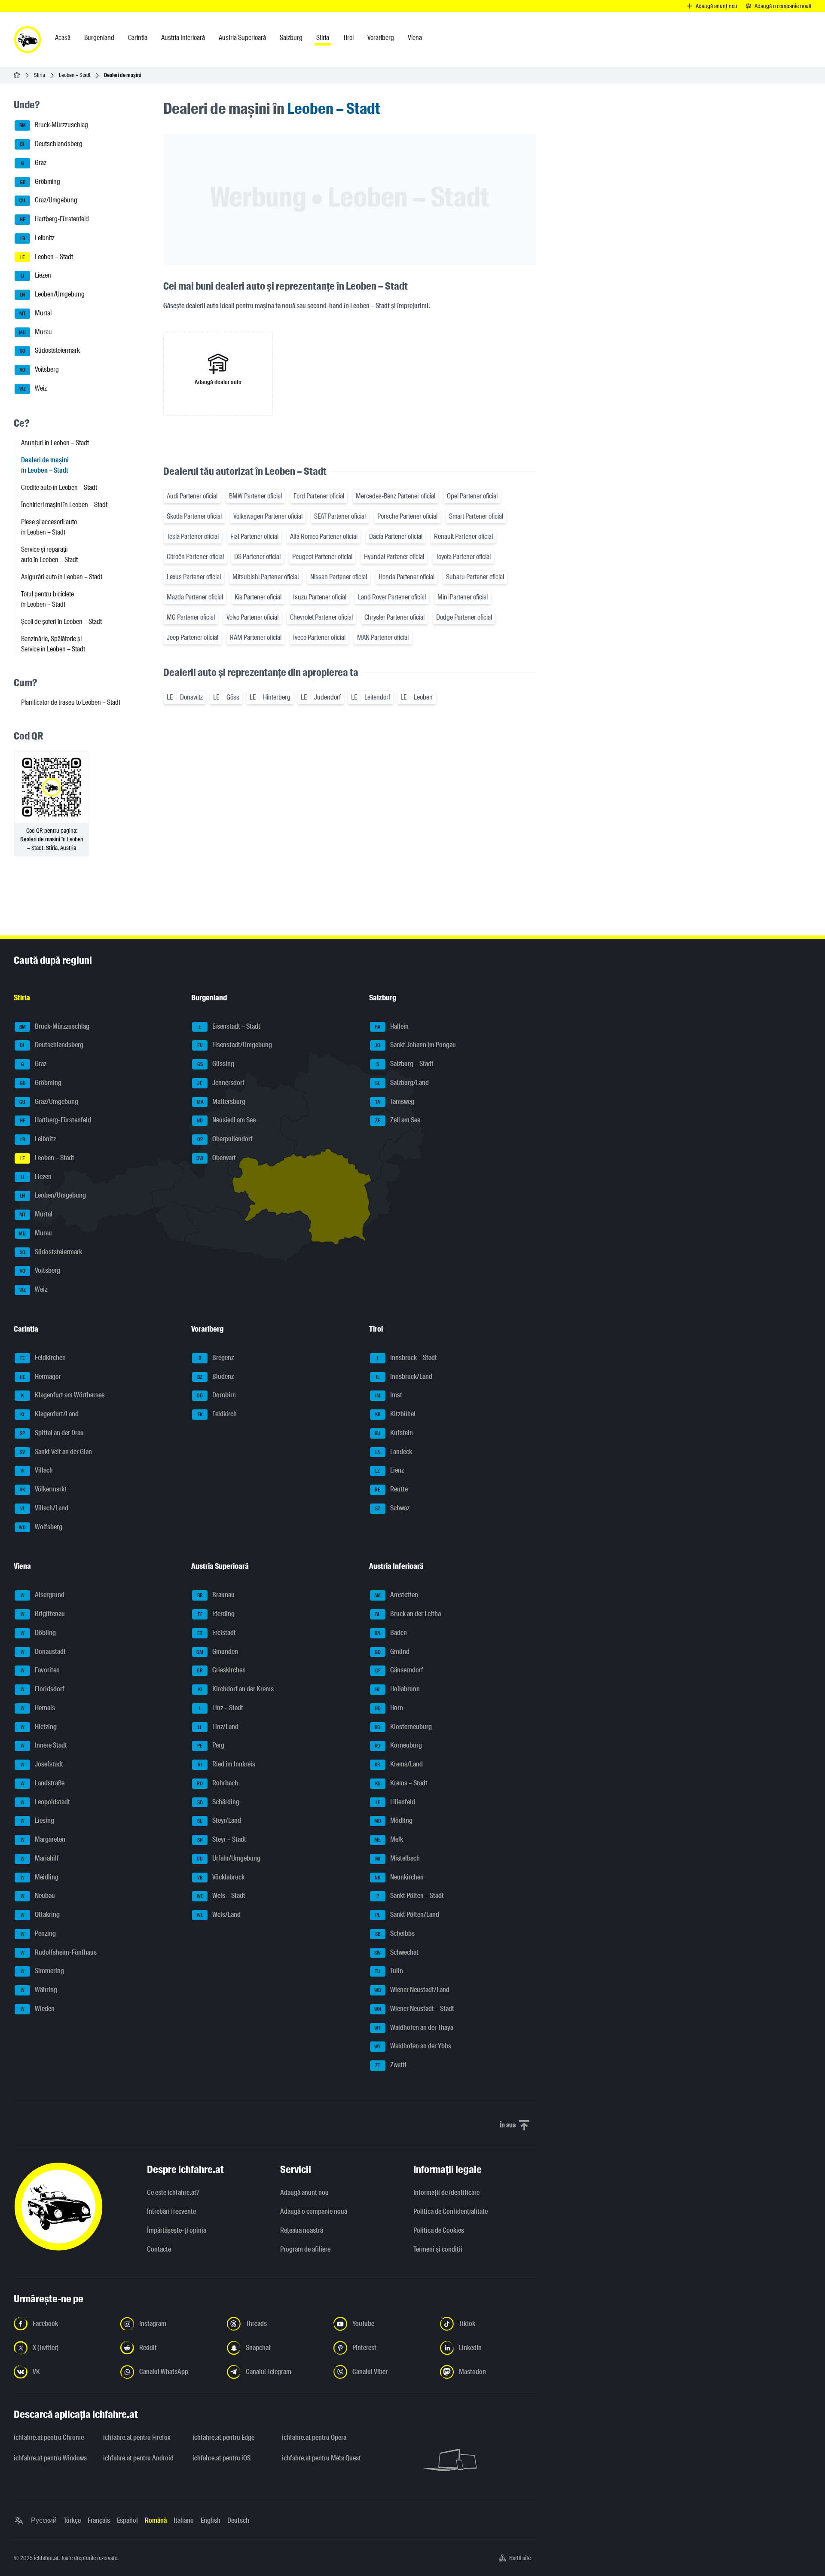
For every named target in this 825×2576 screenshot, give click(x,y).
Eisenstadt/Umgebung (235, 1045)
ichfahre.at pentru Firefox (137, 2437)
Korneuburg (398, 1746)
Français (99, 2520)
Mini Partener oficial (463, 597)
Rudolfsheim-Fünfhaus (59, 1952)
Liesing (38, 1821)
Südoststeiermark (50, 351)
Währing (39, 1990)
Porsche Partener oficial (407, 516)
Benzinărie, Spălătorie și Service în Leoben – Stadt (53, 644)
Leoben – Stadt (75, 75)
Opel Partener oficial (472, 496)
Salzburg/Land (402, 1083)
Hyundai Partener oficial (394, 557)
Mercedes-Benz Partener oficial (396, 496)
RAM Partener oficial (256, 637)
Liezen (36, 276)
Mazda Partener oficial (195, 597)
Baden (391, 1633)
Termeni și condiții (438, 2249)
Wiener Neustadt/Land (412, 1990)
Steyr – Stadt (222, 1839)
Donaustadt (43, 1652)
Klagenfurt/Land (50, 1414)
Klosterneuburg (403, 1727)
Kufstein (394, 1433)
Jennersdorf (221, 1083)
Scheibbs (395, 1933)
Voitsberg (40, 369)
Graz (34, 163)
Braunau (216, 1595)
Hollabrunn (397, 1689)
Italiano (184, 2520)
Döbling (38, 1633)
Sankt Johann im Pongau (415, 1045)
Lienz (390, 1471)
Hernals (38, 1708)
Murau (35, 332)
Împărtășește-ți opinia (177, 2230)
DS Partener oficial (257, 557)
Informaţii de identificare (446, 2193)
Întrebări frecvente (171, 2211)
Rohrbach (217, 1783)
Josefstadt (42, 1764)
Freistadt (217, 1633)
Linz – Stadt (221, 1708)
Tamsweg (395, 1102)
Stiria (40, 75)
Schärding (218, 1802)
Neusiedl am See (226, 1120)
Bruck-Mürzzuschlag (54, 125)
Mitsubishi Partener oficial (266, 577)
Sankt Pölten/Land (407, 1914)
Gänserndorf (399, 1670)
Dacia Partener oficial (396, 536)
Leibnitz (38, 238)
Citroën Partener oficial (195, 557)
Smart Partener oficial (476, 516)
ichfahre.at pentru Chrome (49, 2437)
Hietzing (39, 1727)
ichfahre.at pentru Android (138, 2458)
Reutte (391, 1489)
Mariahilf (40, 1858)
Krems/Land (399, 1764)
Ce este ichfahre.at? (173, 2193)
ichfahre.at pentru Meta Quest (321, 2458)
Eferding (216, 1614)
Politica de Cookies (439, 2230)
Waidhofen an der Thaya (414, 2027)
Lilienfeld (395, 1802)
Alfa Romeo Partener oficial (324, 536)
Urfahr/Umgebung (229, 1858)
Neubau (38, 1896)
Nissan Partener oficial (339, 577)
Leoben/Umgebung (52, 294)
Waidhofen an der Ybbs (413, 2046)
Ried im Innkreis (226, 1764)
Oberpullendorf (225, 1139)
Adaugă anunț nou (304, 2193)
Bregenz (216, 1358)
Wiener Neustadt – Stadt (414, 2009)
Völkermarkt (43, 1489)
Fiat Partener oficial (254, 536)
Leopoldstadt (46, 1802)
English (211, 2520)
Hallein (392, 1026)
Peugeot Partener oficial (322, 557)
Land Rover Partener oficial (392, 597)
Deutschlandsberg (51, 144)
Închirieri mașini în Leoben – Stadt (64, 505)
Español (127, 2520)
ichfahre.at (46, 2558)
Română (156, 2520)
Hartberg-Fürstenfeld (54, 219)
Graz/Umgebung (48, 200)
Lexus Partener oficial (194, 577)
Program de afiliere (305, 2249)
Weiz (33, 388)
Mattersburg (221, 1102)
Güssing (216, 1064)
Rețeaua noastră (302, 2230)
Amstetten (396, 1595)
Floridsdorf (43, 1689)
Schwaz (392, 1508)
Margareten (43, 1839)
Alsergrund (43, 1595)
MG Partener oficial (191, 617)
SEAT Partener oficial (340, 516)
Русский (44, 2520)
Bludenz (215, 1377)
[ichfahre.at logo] (27, 40)
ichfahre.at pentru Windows (50, 2458)
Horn (389, 1708)
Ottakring (40, 1914)
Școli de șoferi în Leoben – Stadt (61, 622)
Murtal (36, 313)
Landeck (394, 1452)
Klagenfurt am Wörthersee (63, 1395)
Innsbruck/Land (404, 1377)
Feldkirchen (43, 1358)
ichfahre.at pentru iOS (222, 2458)
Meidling (40, 1877)
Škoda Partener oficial (194, 516)
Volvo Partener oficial (252, 617)
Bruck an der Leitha (408, 1614)
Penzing (38, 1933)
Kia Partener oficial (258, 597)
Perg (211, 1746)
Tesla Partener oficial (193, 536)
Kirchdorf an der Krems (236, 1689)
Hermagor (41, 1377)
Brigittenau (43, 1614)
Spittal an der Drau (52, 1433)
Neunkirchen (399, 1877)
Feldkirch (217, 1414)
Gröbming (40, 182)
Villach (37, 1471)
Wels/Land (219, 1914)
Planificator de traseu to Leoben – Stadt (71, 702)
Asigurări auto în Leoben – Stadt (62, 577)
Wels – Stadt (221, 1896)
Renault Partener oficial (463, 536)
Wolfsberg (41, 1527)
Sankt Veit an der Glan (56, 1452)
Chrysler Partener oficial (394, 617)
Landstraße (43, 1783)
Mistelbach (397, 1858)
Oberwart (216, 1158)
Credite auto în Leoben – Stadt (59, 487)
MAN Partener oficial (383, 637)
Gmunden (217, 1652)
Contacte (159, 2249)
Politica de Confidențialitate (451, 2211)
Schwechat (396, 1952)
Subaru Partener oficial (475, 577)
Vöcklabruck (221, 1877)
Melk (389, 1839)
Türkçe (72, 2520)
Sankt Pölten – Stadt (410, 1896)
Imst (389, 1395)
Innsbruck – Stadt (407, 1358)
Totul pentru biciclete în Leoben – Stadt (47, 599)
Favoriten (40, 1670)
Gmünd (392, 1652)
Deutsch (238, 2520)
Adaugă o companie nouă (314, 2211)
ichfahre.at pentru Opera (314, 2437)
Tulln (389, 1971)
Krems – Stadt (401, 1783)
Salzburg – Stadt (405, 1064)
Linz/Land (218, 1727)
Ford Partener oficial (319, 496)
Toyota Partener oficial (463, 557)
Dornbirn (216, 1395)
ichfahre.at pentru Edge (223, 2437)
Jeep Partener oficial (192, 637)
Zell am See (398, 1120)
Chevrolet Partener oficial (321, 617)
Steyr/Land (219, 1821)
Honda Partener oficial (406, 577)
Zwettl (391, 2065)
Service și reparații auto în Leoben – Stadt (49, 555)
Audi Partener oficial (192, 496)
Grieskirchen (221, 1670)
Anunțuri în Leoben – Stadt (55, 443)
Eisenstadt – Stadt (229, 1026)
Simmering (43, 1971)
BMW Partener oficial (255, 496)
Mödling (393, 1821)
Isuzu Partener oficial (320, 597)
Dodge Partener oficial (464, 617)
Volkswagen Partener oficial (268, 516)
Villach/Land (44, 1508)
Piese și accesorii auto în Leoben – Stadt (49, 527)
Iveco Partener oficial (319, 637)
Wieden (38, 2009)
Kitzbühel (395, 1414)
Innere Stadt (44, 1746)
